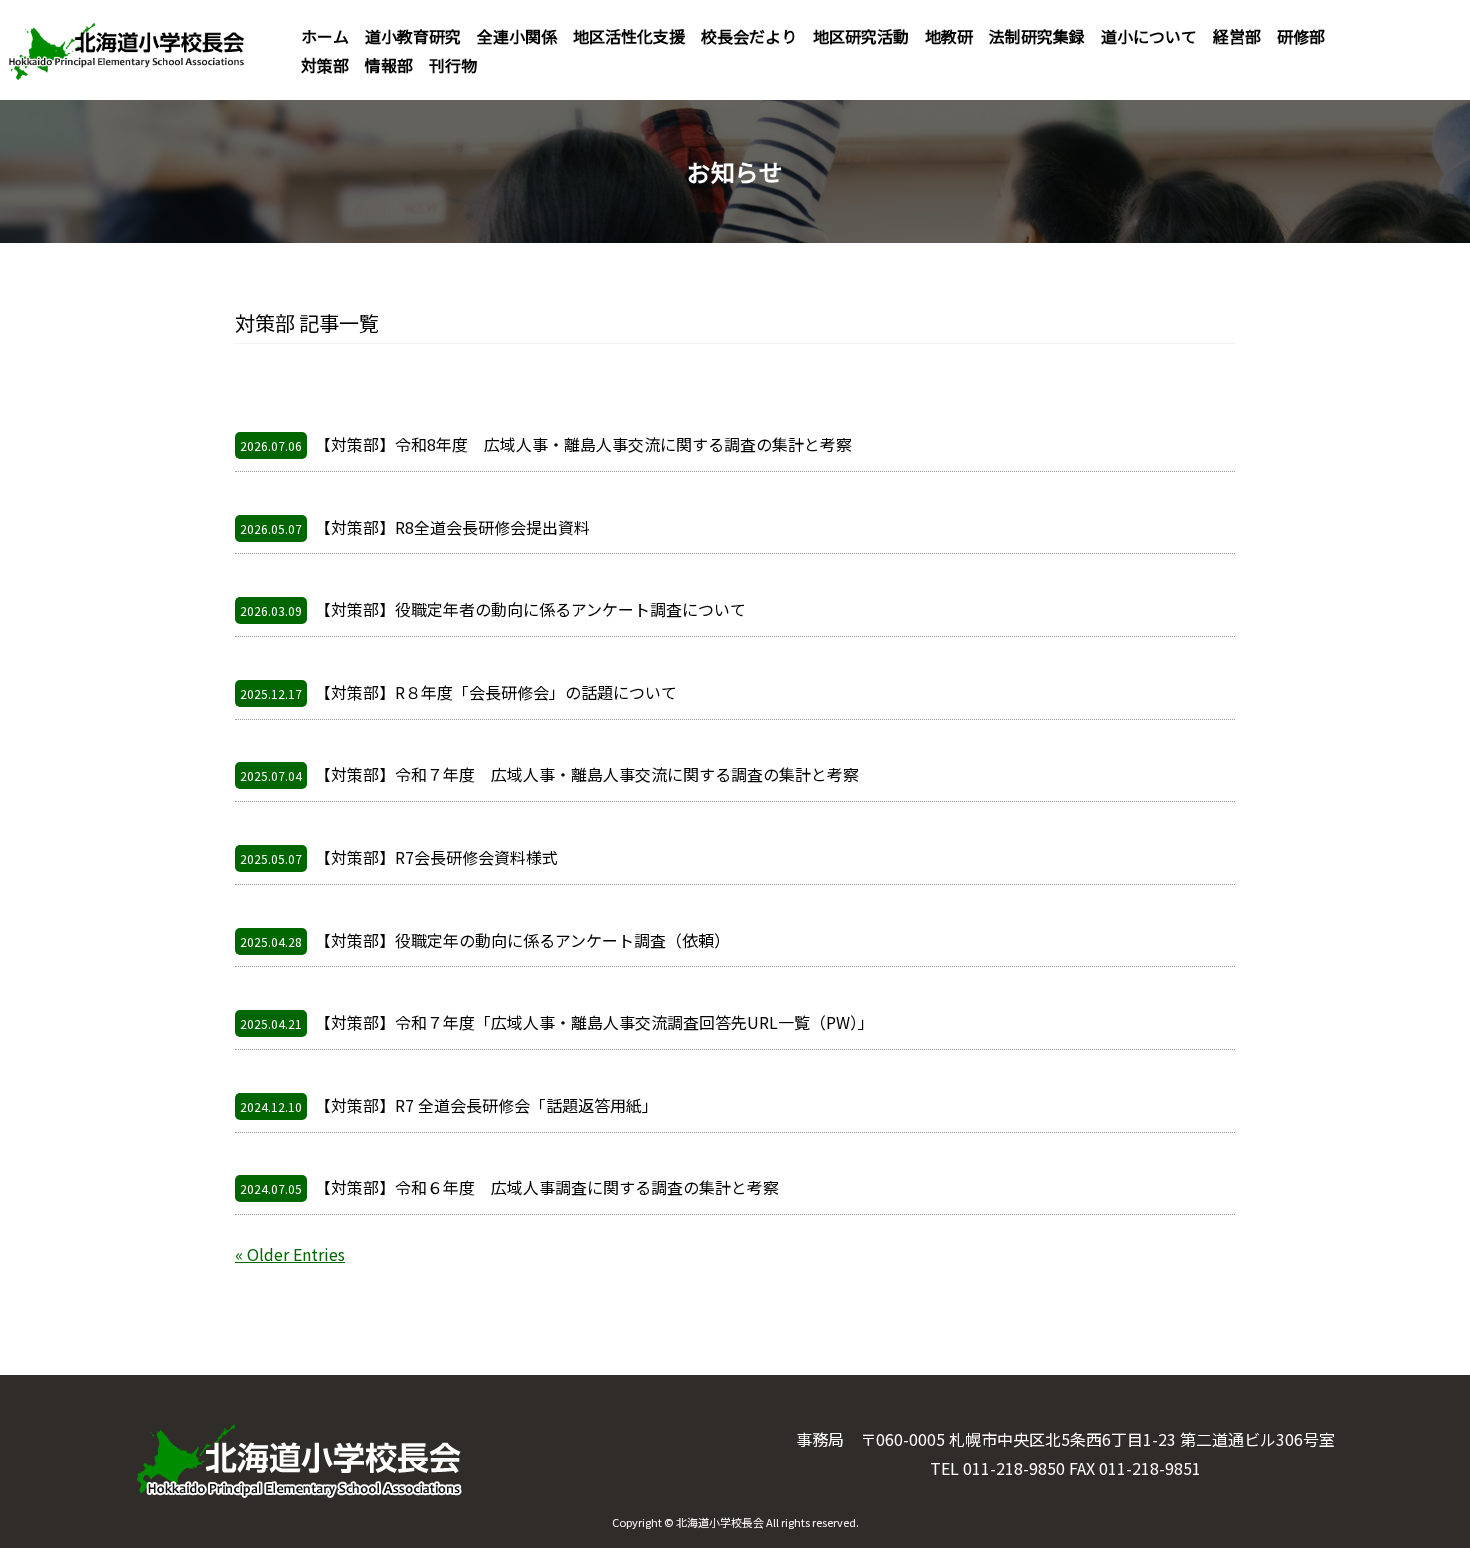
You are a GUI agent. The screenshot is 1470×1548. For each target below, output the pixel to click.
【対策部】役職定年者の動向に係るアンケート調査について (493, 609)
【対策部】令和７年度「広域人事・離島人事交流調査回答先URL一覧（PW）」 (557, 1022)
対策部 (325, 65)
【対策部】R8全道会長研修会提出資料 (415, 527)
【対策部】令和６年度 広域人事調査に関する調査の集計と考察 (509, 1187)
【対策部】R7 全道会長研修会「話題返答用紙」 (449, 1105)
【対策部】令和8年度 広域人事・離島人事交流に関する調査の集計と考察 (546, 444)
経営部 (1237, 36)
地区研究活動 (861, 36)
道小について (1149, 36)
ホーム (325, 36)
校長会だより (749, 36)
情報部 (389, 65)
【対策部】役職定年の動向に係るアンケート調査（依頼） (485, 940)
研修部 (1301, 36)
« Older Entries (290, 1254)
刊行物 (453, 65)
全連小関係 (517, 36)
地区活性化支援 (629, 36)
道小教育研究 (413, 36)
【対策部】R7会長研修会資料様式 (399, 857)
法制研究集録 (1037, 36)
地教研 (949, 36)
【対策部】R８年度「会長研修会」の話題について (458, 692)
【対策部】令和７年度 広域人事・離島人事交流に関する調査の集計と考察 (549, 774)
